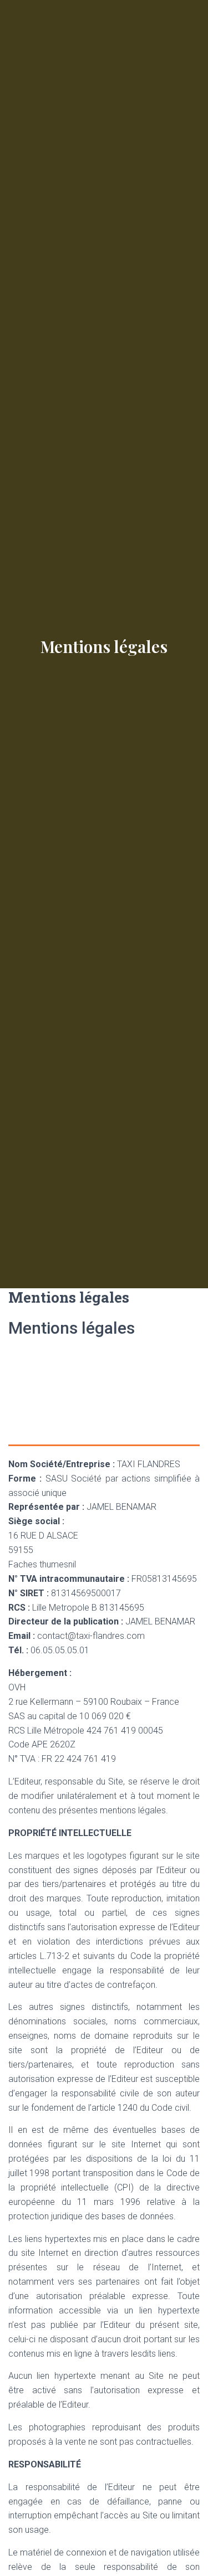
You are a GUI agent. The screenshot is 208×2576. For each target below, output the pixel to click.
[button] (169, 40)
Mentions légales (104, 646)
